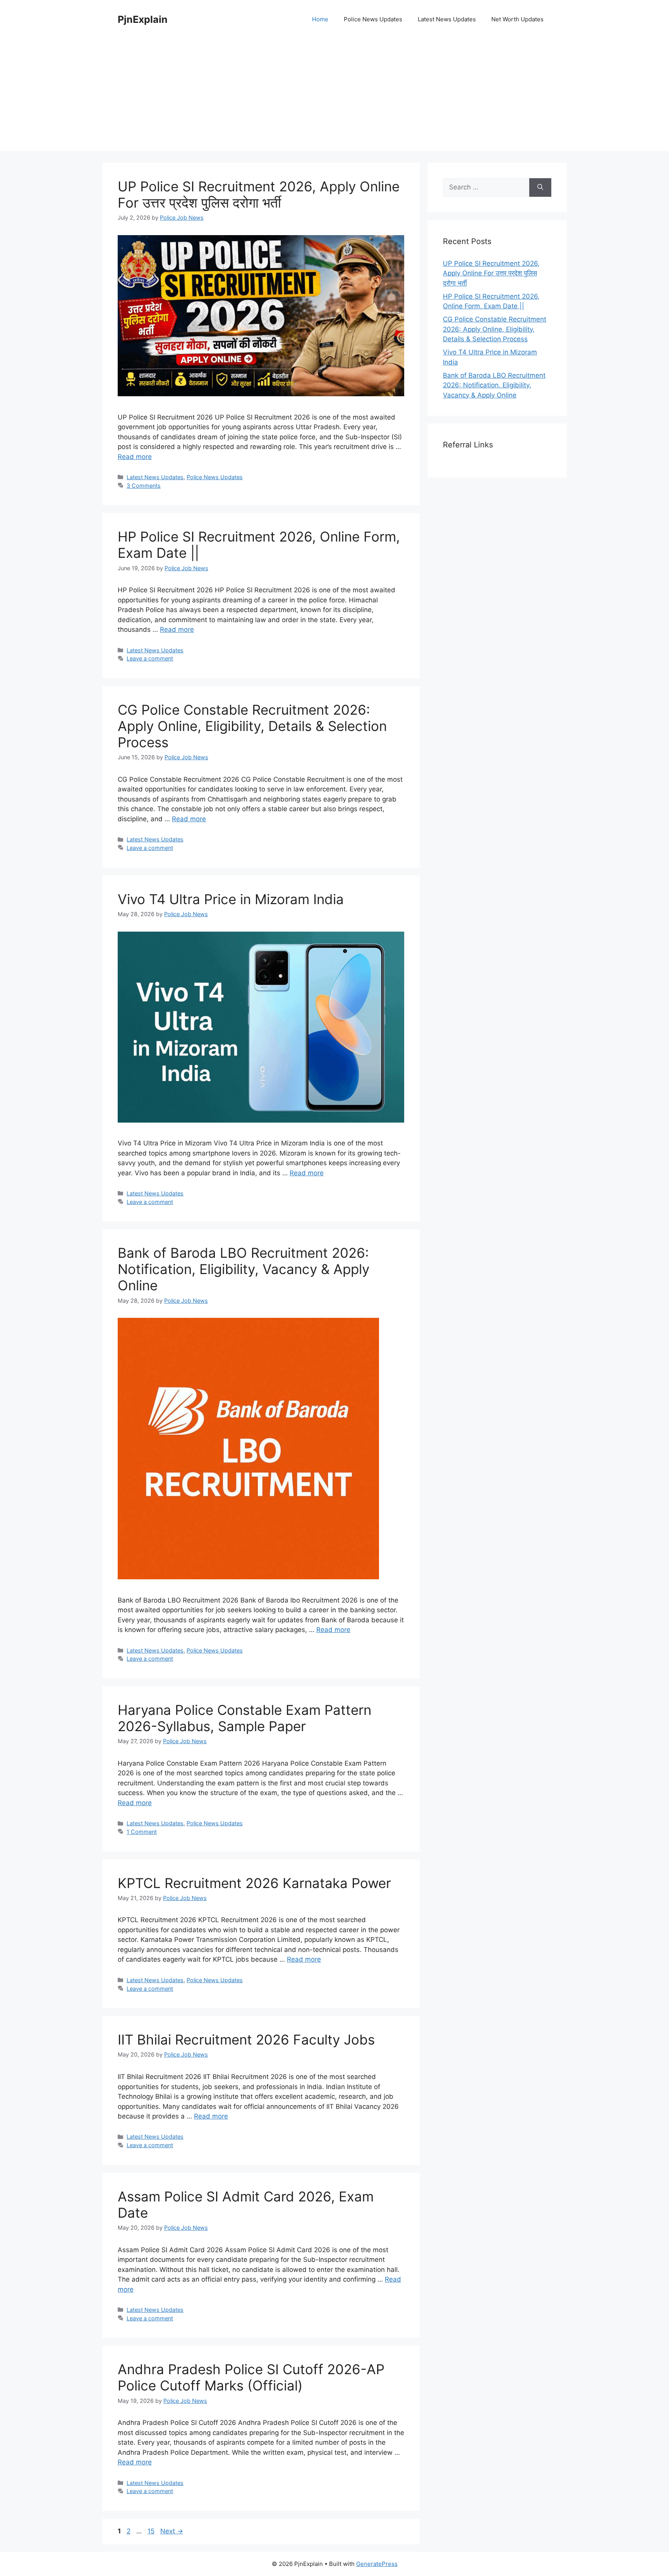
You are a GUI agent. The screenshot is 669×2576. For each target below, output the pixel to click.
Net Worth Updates (517, 19)
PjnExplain (143, 19)
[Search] (540, 187)
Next (172, 2531)
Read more (135, 457)
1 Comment (142, 1832)
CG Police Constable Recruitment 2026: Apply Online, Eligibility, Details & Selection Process (252, 726)
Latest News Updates (447, 19)
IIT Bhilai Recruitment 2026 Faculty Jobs (246, 2039)
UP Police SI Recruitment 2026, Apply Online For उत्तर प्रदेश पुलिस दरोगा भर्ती (259, 194)
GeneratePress (377, 2564)
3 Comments (144, 486)
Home (320, 19)
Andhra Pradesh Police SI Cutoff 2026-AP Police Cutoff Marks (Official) (251, 2377)
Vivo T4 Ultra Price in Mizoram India (231, 899)
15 (152, 2531)
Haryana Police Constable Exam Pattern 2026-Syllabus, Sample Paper (244, 1718)
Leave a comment (150, 658)
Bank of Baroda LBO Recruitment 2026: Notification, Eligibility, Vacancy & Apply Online (244, 1269)
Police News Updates (373, 19)
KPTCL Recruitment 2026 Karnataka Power (254, 1883)
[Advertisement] (334, 97)
